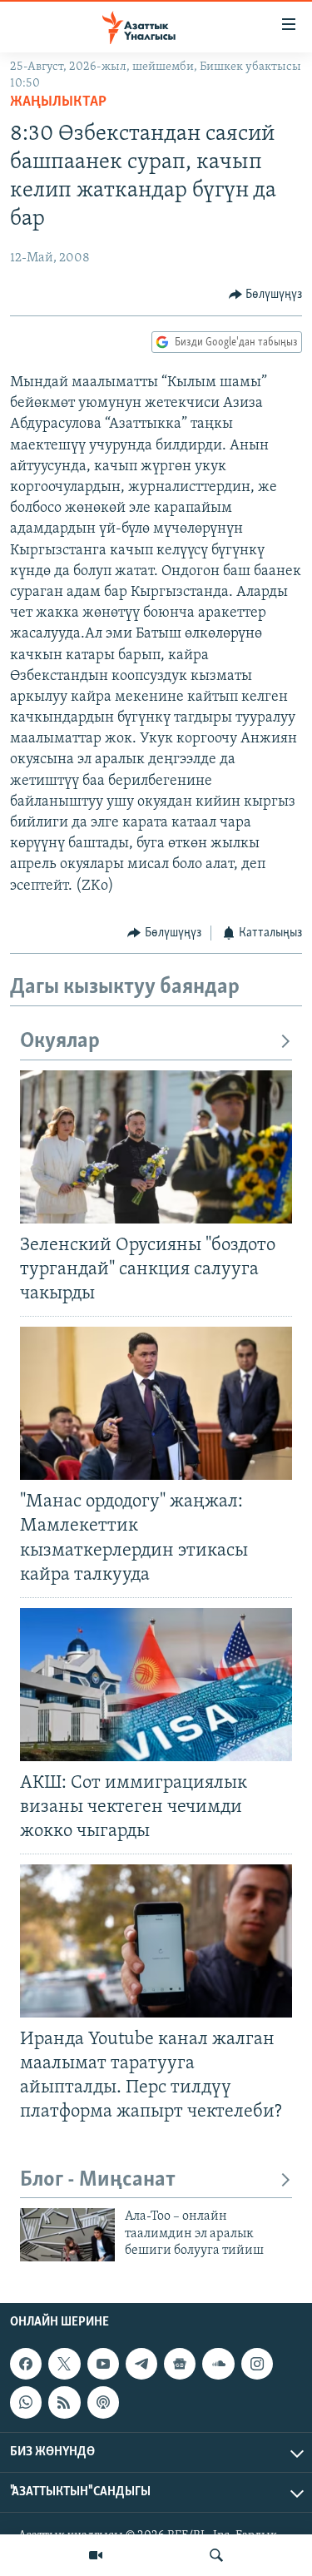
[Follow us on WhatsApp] (26, 2402)
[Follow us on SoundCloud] (218, 2364)
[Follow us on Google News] (180, 2364)
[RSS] (64, 2402)
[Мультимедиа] (96, 2555)
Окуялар (60, 1042)
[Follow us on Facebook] (26, 2364)
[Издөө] (216, 2555)
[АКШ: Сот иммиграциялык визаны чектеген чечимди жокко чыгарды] (156, 1685)
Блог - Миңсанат (98, 2180)
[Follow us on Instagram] (257, 2364)
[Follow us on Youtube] (103, 2364)
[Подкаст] (103, 2402)
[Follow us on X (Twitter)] (64, 2364)
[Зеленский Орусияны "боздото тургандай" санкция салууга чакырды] (156, 1147)
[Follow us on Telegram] (141, 2364)
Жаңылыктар (58, 102)
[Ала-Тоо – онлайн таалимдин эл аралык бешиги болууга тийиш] (67, 2235)
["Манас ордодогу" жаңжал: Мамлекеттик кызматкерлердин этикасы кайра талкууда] (156, 1403)
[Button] (266, 295)
